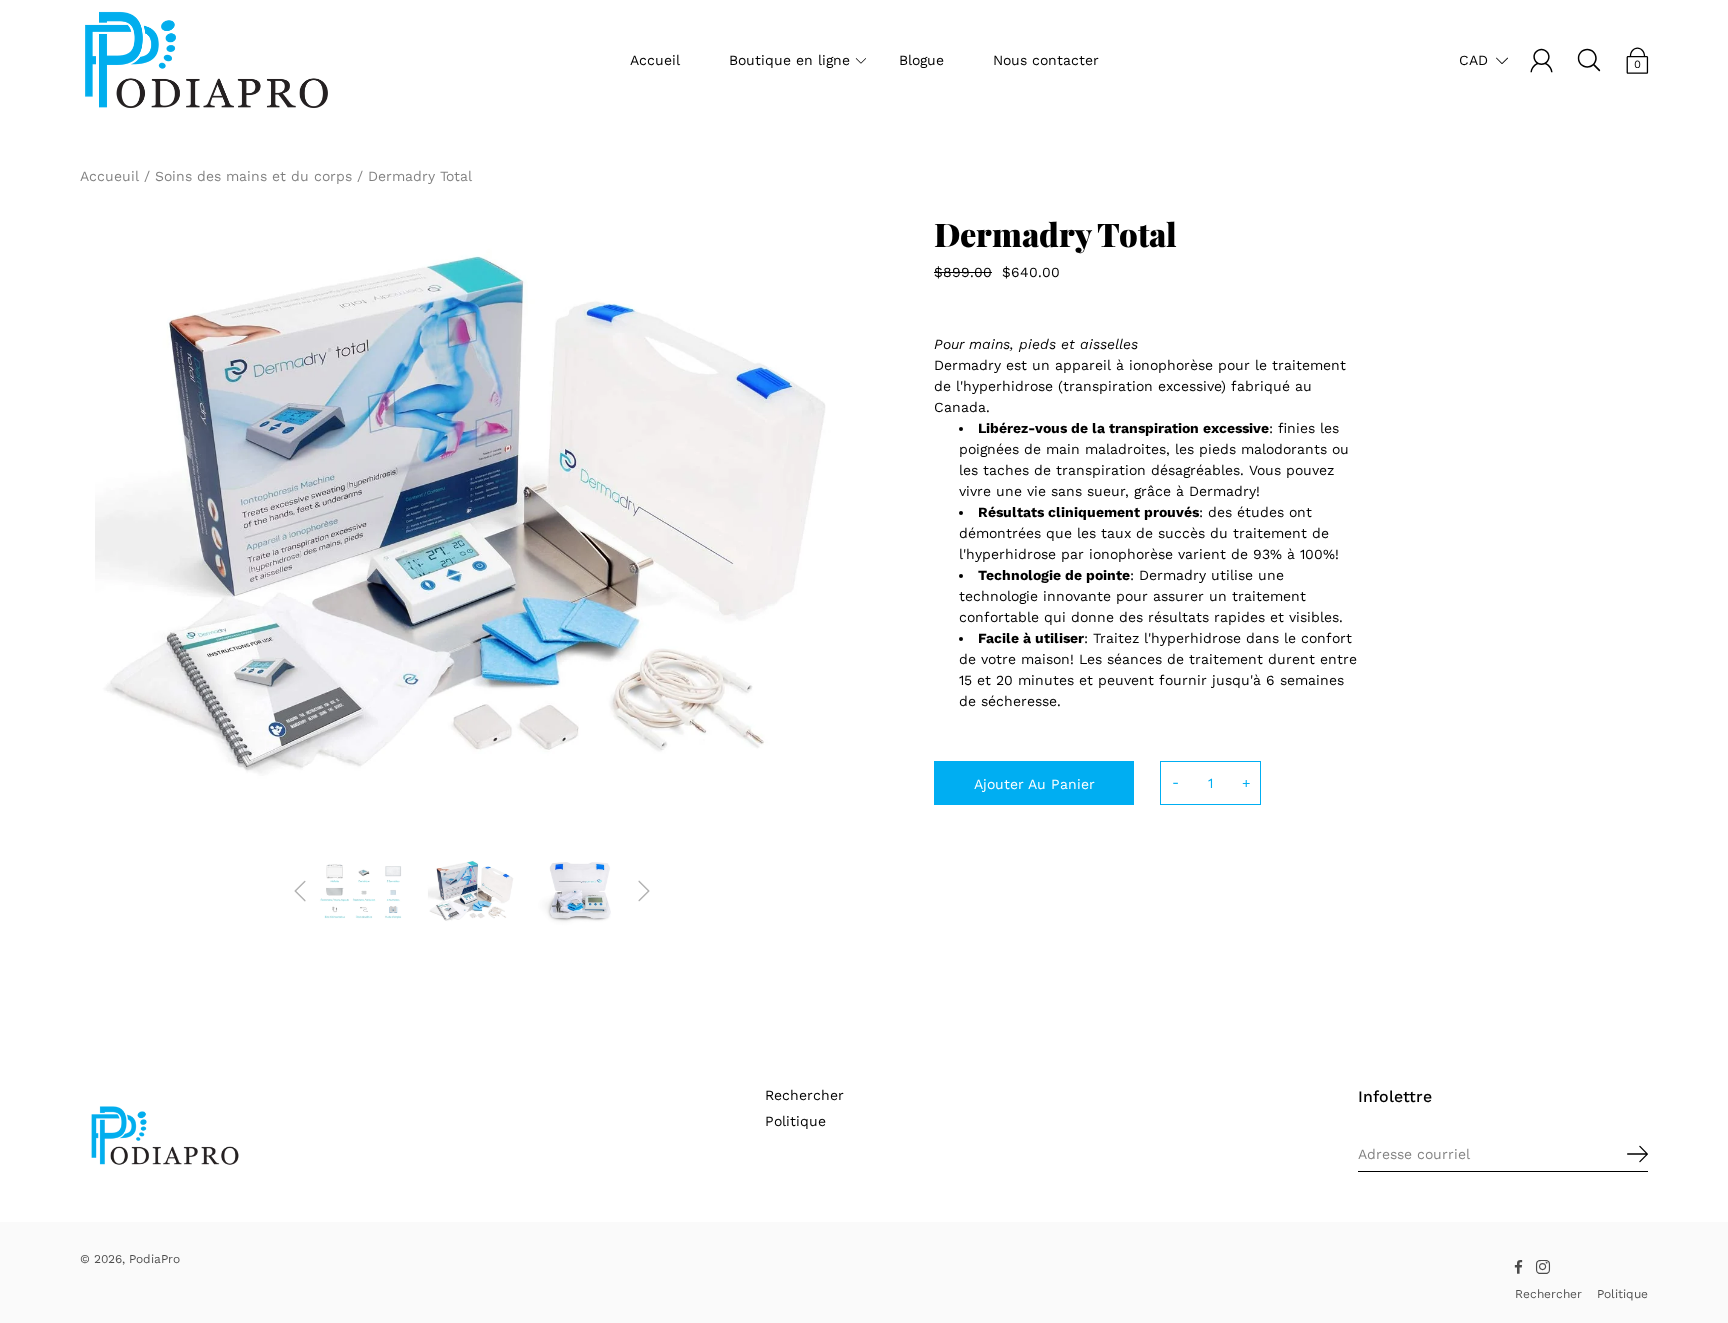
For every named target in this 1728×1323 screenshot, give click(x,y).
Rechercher (804, 1095)
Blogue (921, 60)
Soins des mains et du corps (253, 176)
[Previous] (300, 891)
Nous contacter (1046, 60)
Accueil (655, 60)
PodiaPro (154, 1259)
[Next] (644, 891)
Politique (795, 1121)
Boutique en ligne (789, 60)
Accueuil (109, 176)
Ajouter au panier (1034, 784)
